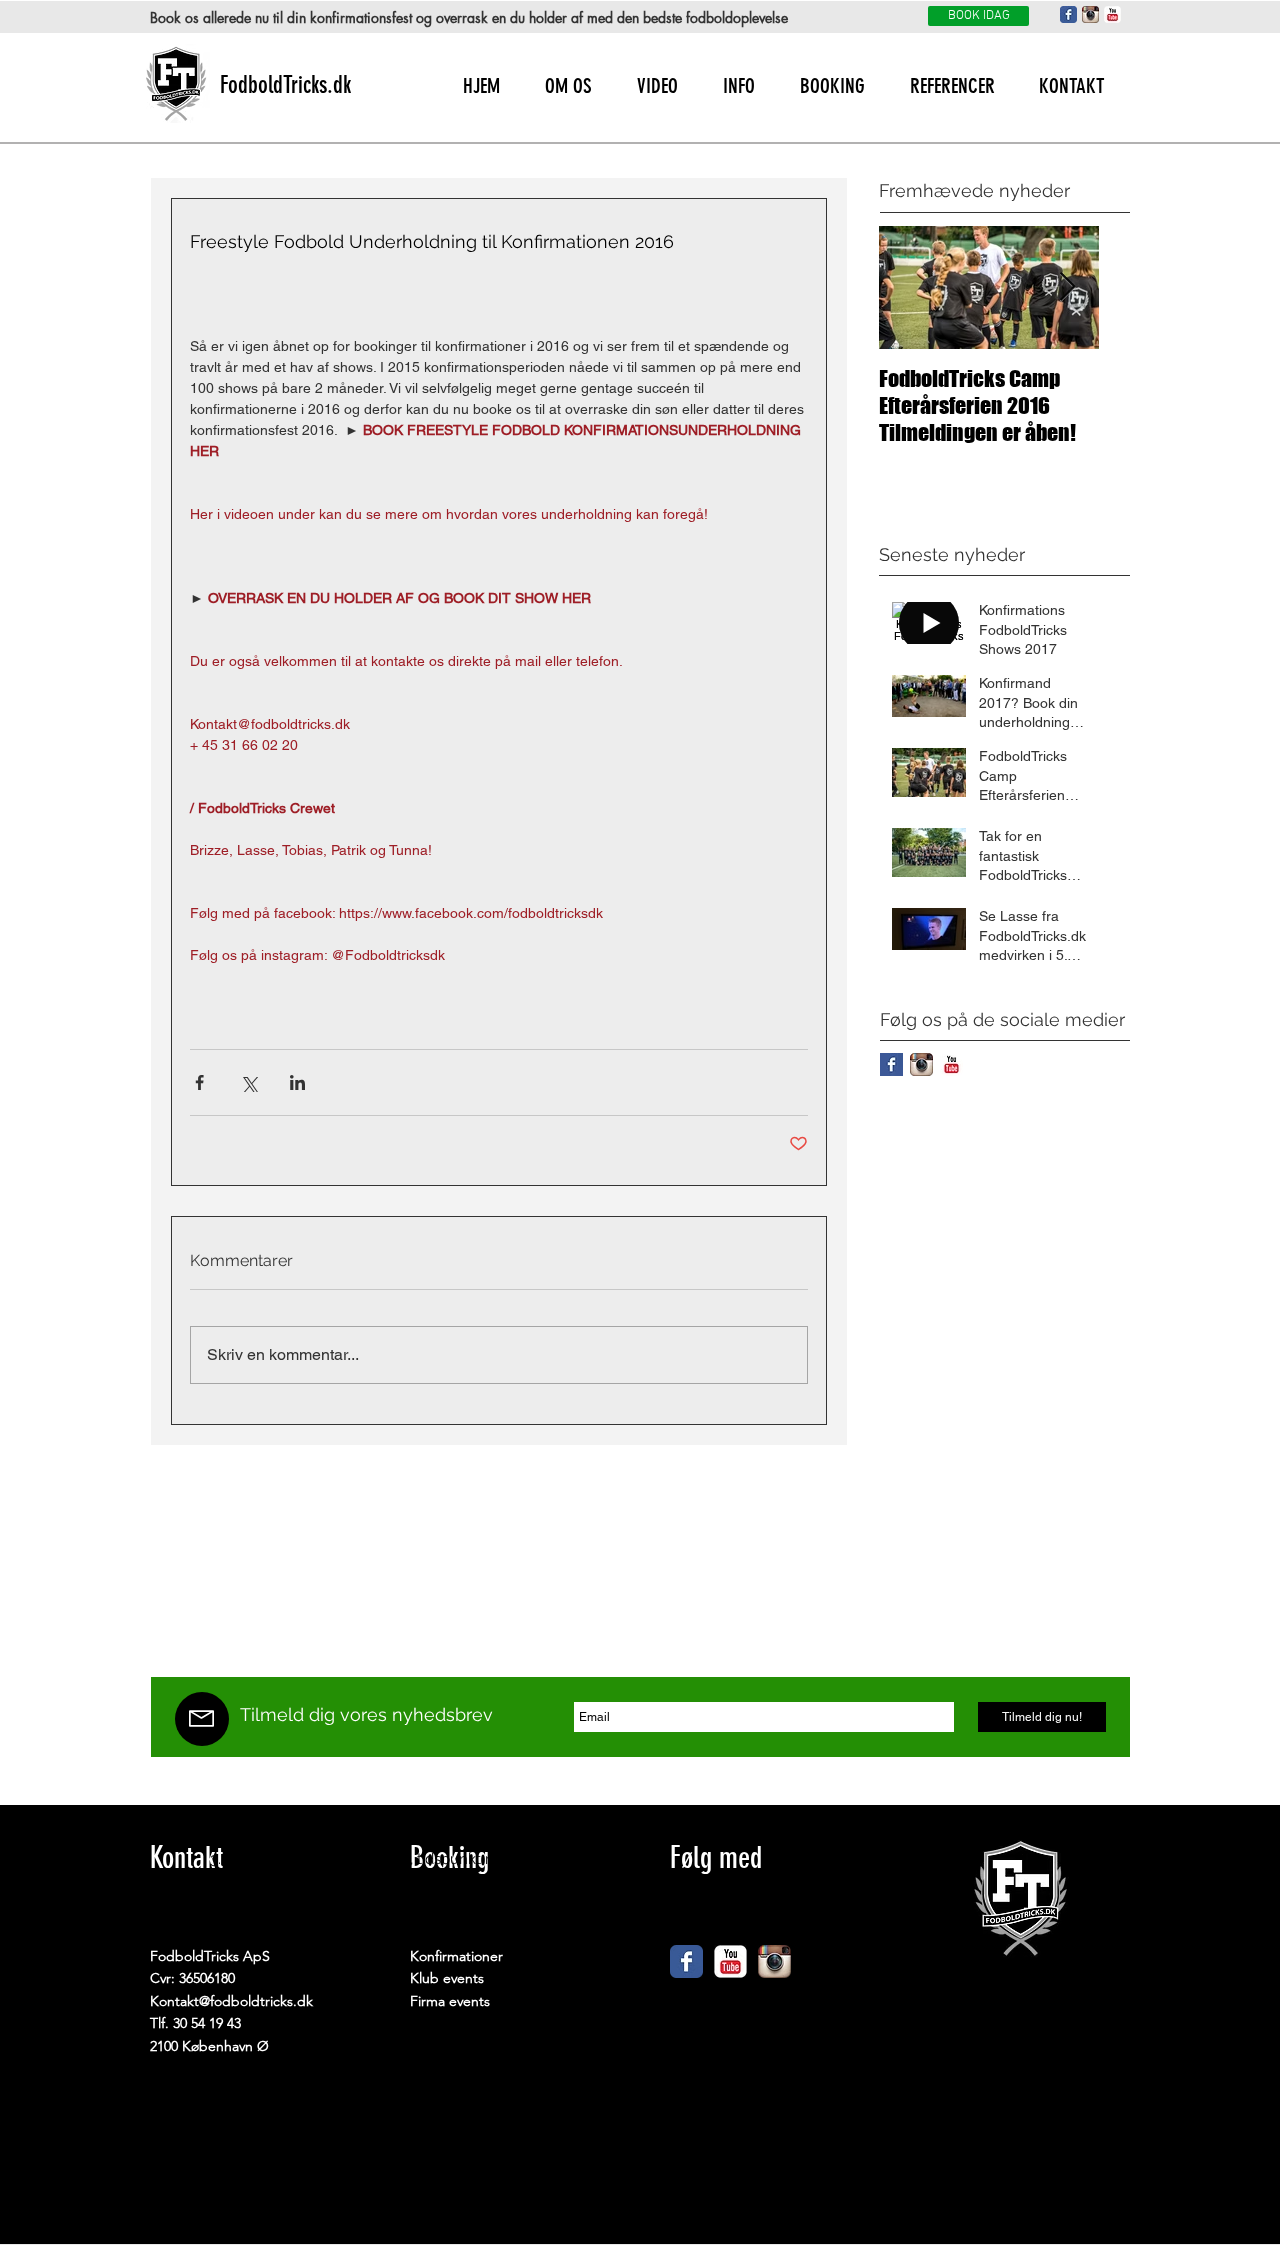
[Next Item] (1067, 287)
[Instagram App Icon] (1090, 14)
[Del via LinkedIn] (297, 1082)
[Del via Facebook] (199, 1082)
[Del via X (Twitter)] (248, 1082)
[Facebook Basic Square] (891, 1064)
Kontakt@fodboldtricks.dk (231, 2001)
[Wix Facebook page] (686, 1961)
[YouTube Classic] (1112, 14)
